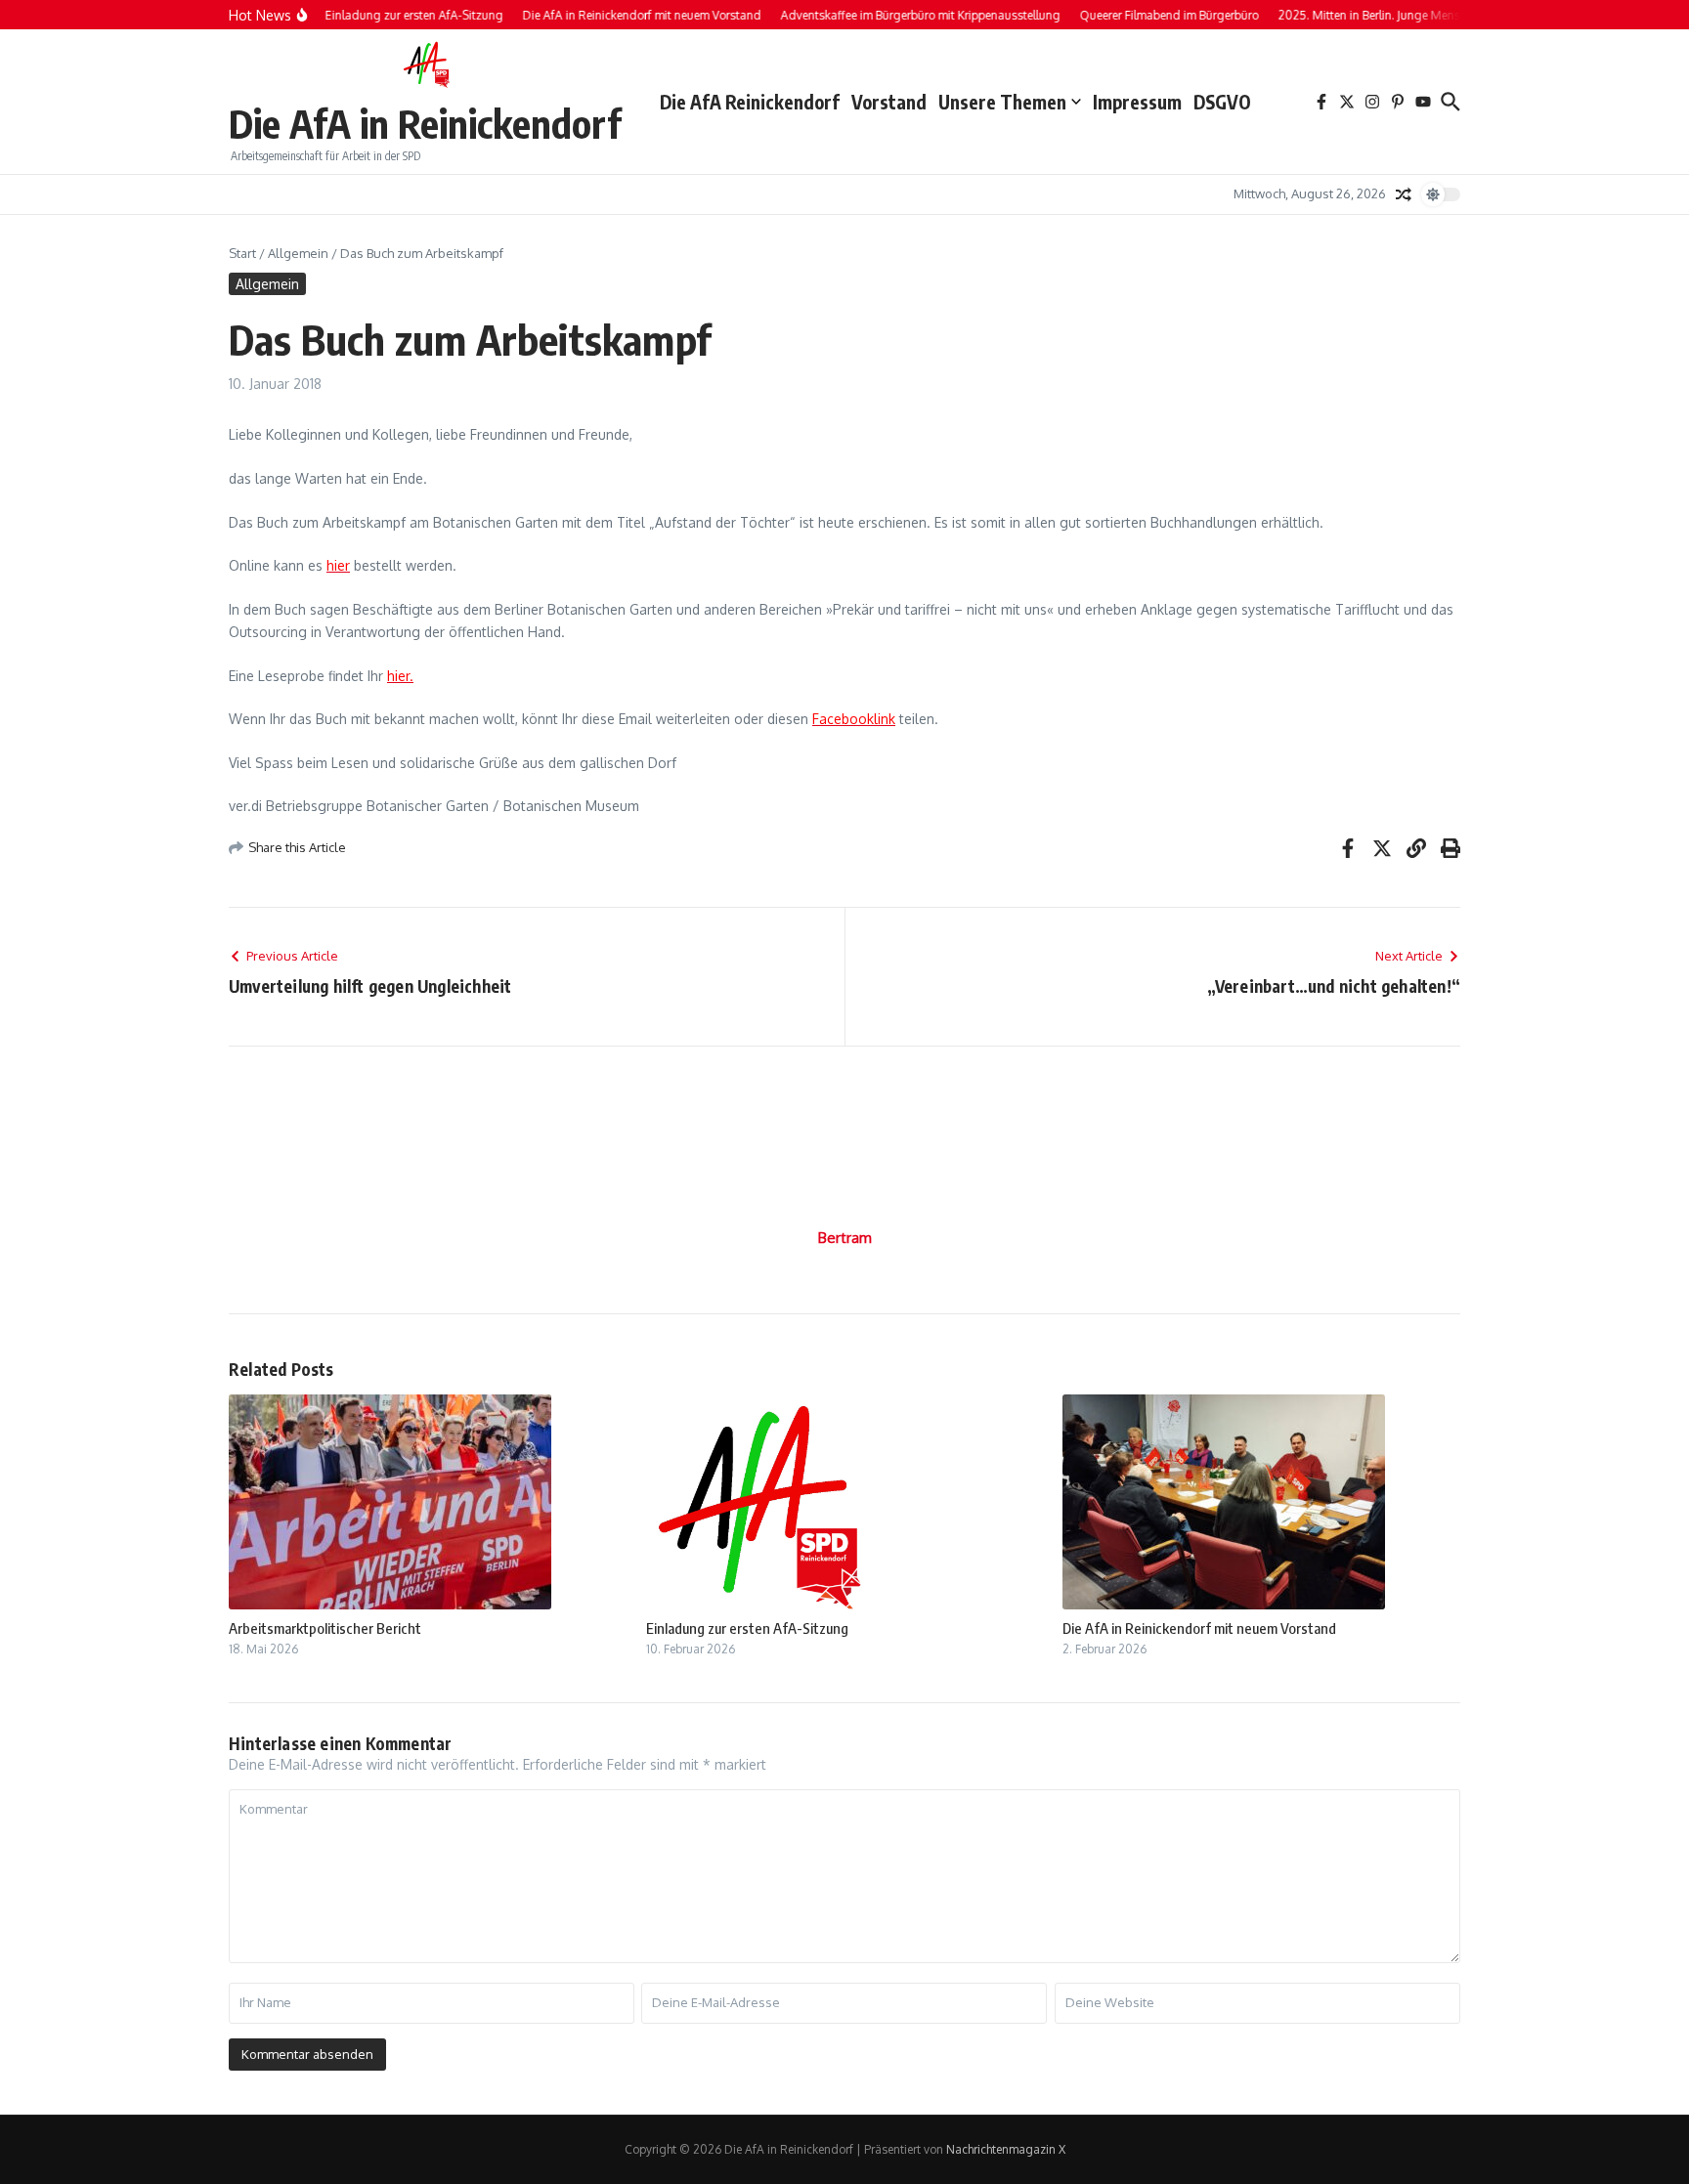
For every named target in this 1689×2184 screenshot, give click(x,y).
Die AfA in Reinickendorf (425, 123)
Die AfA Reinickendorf (750, 102)
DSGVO (1222, 102)
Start (242, 253)
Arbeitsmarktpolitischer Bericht (325, 1628)
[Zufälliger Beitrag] (1404, 194)
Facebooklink (854, 719)
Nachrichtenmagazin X (1006, 2149)
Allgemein (298, 253)
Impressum (1137, 102)
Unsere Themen (1002, 102)
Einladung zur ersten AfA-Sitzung (747, 1628)
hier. (400, 676)
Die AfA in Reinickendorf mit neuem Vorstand (1199, 1628)
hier (338, 565)
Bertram (845, 1238)
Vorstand (889, 102)
